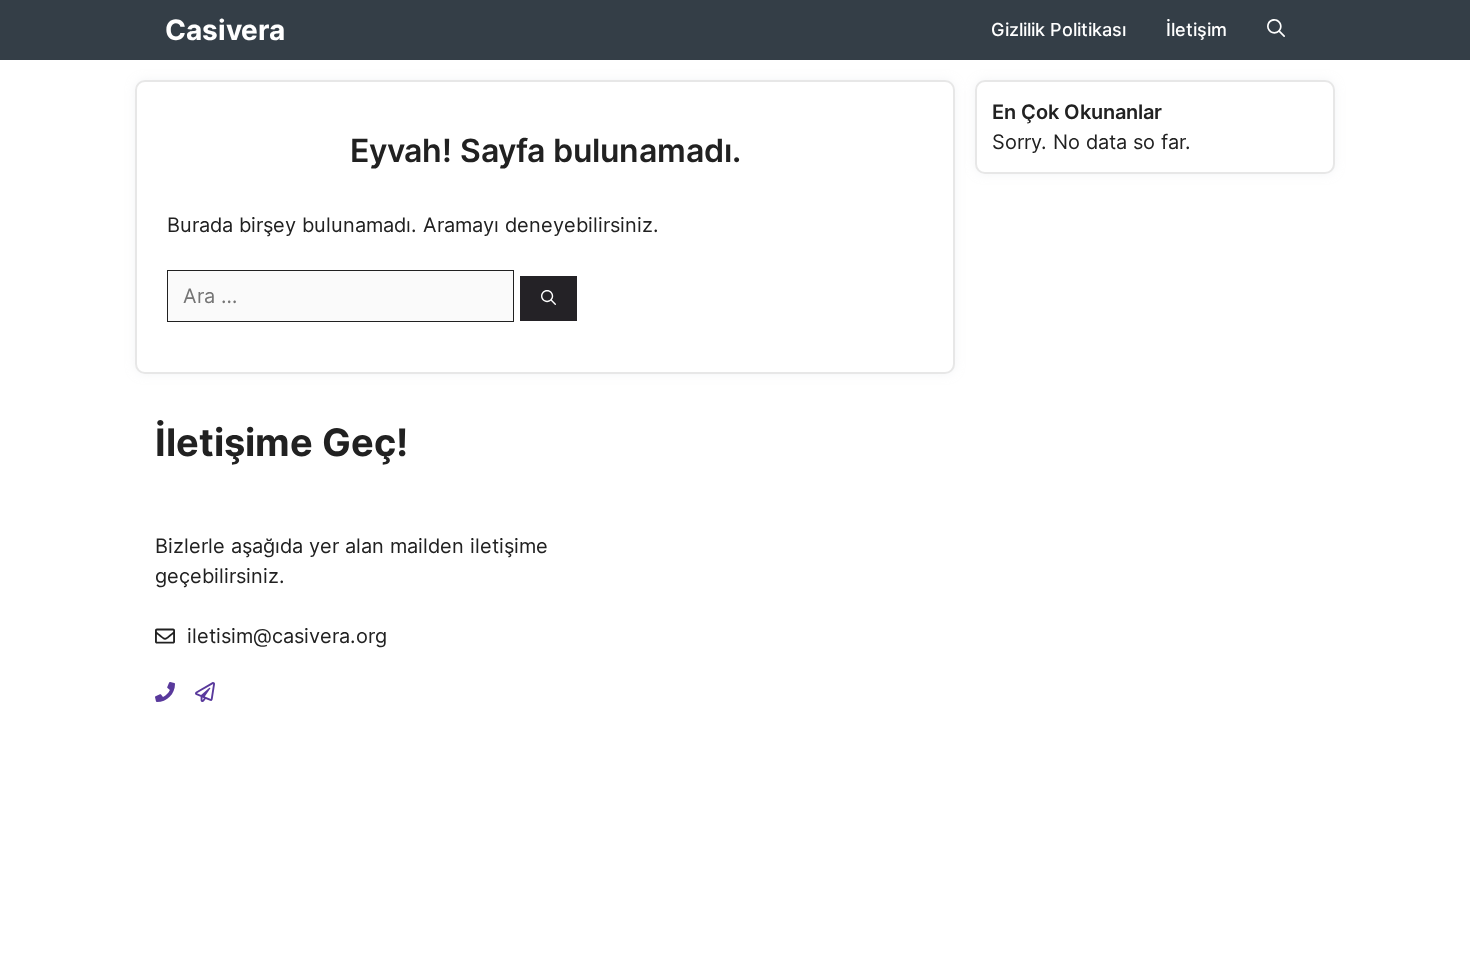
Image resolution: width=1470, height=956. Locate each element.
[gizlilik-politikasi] (205, 691)
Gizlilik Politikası (1058, 29)
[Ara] (548, 298)
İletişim (1196, 29)
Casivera (225, 30)
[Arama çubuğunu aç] (1276, 30)
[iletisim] (165, 691)
